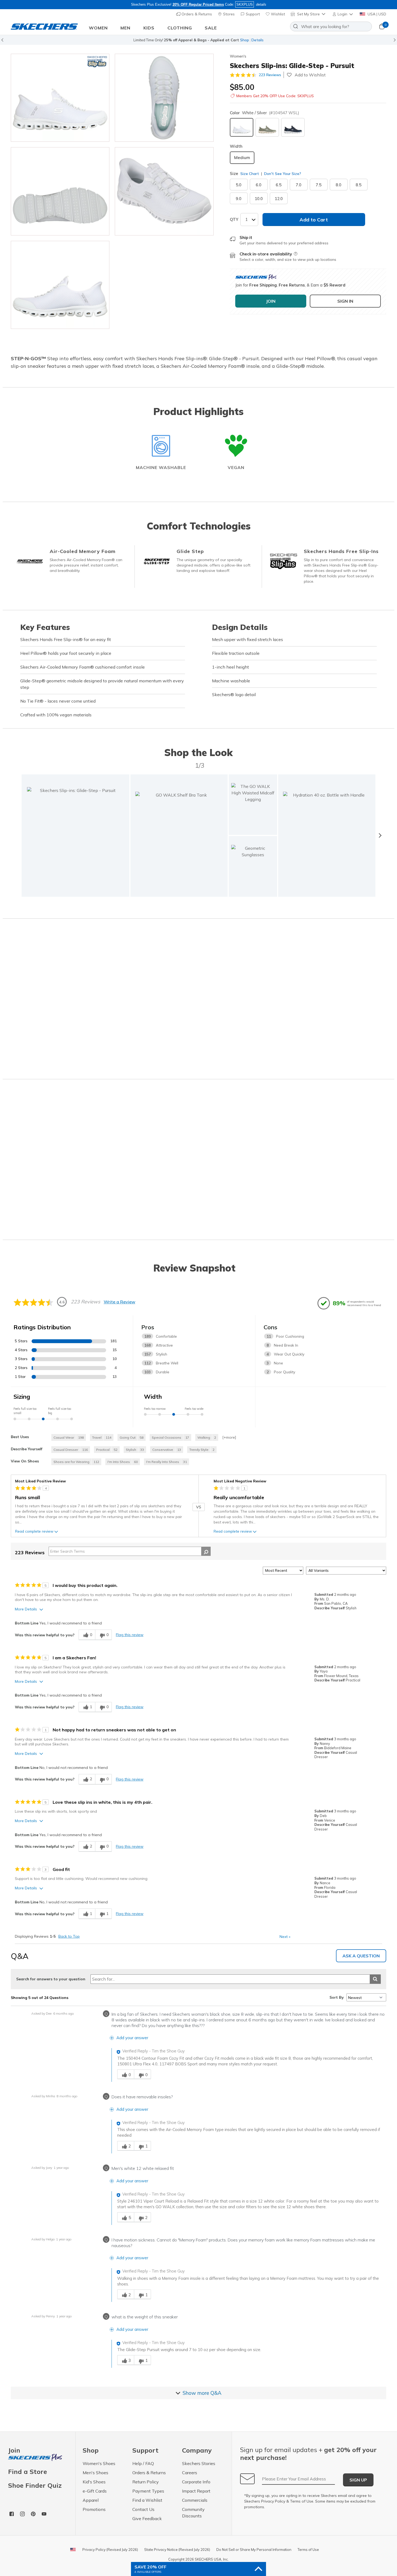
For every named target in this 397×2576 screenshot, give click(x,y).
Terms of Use (302, 2501)
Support (252, 14)
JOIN (271, 301)
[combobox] (331, 26)
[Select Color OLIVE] (267, 127)
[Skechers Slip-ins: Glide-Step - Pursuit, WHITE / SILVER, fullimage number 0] (60, 98)
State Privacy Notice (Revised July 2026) (177, 2550)
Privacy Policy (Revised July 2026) (110, 2550)
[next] (380, 835)
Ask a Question (361, 1956)
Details (258, 40)
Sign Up (358, 2480)
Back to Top (69, 1936)
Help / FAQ (143, 2463)
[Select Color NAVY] (293, 127)
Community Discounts (193, 2513)
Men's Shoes (95, 2473)
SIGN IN (345, 301)
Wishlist (277, 14)
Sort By (337, 1997)
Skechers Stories (199, 2463)
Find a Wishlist (147, 2500)
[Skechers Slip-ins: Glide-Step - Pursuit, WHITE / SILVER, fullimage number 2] (60, 191)
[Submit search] (375, 1979)
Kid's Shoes (94, 2482)
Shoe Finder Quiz (35, 2485)
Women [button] (98, 28)
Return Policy (146, 2482)
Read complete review (34, 1531)
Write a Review (120, 1302)
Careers (190, 2473)
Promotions (94, 2509)
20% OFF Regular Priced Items (198, 4)
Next (285, 1937)
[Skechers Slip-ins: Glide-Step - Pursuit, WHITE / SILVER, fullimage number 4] (60, 285)
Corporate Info (196, 2482)
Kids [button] (149, 28)
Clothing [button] (180, 28)
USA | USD (376, 14)
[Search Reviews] (206, 1551)
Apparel (91, 2500)
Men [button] (125, 28)
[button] (343, 14)
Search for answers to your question (51, 1979)
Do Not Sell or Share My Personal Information (254, 2550)
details (261, 4)
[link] (179, 836)
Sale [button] (211, 28)
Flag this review (130, 1635)
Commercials (195, 2500)
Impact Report (196, 2491)
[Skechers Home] (44, 27)
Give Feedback (147, 2518)
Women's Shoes (99, 2463)
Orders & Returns (196, 14)
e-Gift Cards (95, 2491)
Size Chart (250, 174)
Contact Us (143, 2509)
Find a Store (28, 2472)
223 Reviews (270, 75)
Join (14, 2451)
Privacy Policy (273, 2501)
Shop (245, 40)
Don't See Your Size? (282, 174)
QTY (234, 219)
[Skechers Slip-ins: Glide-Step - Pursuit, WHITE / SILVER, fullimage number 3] (164, 191)
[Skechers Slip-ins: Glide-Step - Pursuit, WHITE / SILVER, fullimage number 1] (164, 98)
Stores (228, 14)
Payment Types (148, 2491)
